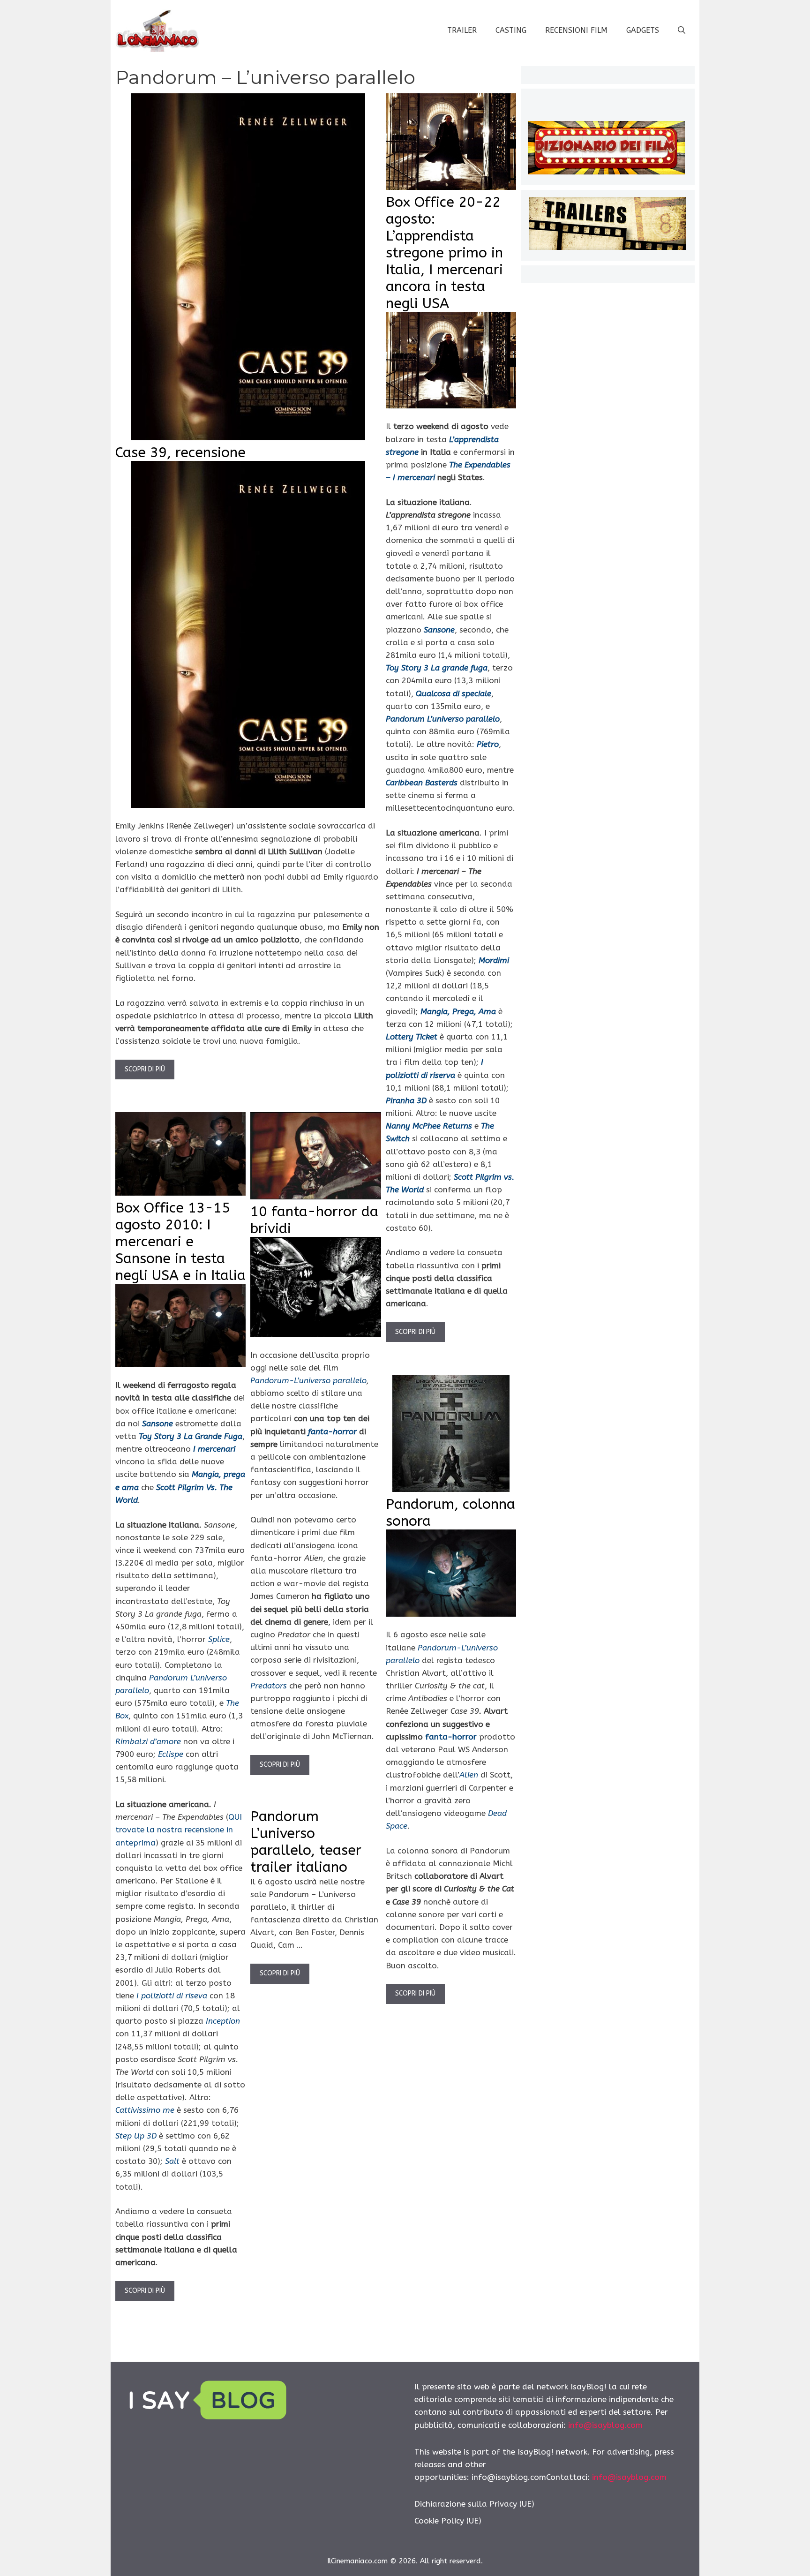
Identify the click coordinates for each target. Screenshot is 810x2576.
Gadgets (643, 30)
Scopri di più (145, 1069)
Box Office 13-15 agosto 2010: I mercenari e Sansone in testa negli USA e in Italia (180, 1242)
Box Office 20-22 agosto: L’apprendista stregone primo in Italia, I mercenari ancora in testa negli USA (444, 253)
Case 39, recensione (180, 452)
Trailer (462, 30)
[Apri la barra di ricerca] (682, 30)
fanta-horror (451, 1737)
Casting (511, 30)
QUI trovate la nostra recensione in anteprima (179, 1830)
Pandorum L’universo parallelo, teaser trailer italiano (306, 1842)
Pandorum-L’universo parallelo (308, 1380)
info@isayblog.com (605, 2425)
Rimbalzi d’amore (148, 1741)
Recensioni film (576, 30)
